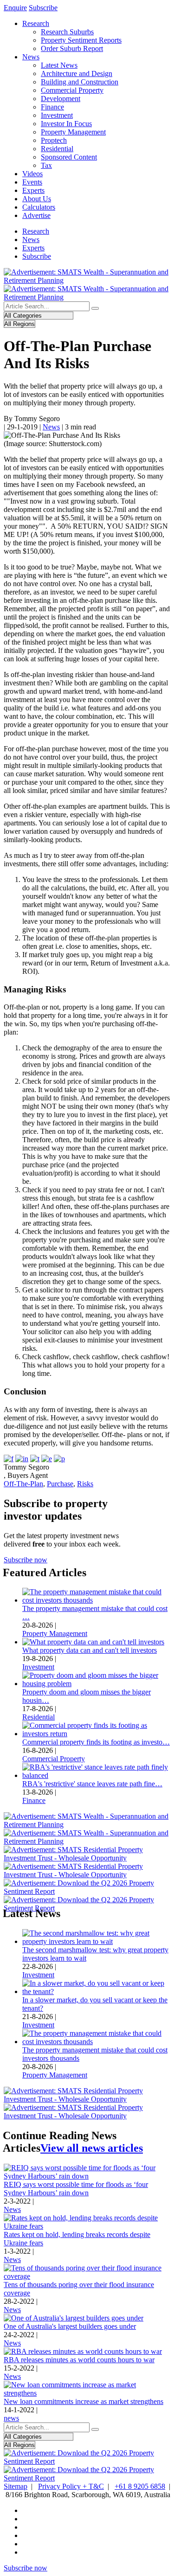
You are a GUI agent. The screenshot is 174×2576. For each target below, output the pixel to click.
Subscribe (43, 8)
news (11, 2418)
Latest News (59, 65)
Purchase (60, 1484)
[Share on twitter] (35, 1459)
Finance (52, 107)
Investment (57, 115)
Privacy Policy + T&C (71, 2486)
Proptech (54, 140)
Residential (57, 149)
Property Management (73, 132)
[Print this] (59, 1459)
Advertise (36, 215)
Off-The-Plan (23, 1484)
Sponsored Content (69, 157)
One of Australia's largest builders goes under (70, 2326)
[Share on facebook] (9, 1459)
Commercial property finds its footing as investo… (96, 1742)
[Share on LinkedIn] (22, 1459)
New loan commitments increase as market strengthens (84, 2401)
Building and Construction (80, 82)
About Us (37, 199)
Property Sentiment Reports (81, 40)
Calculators (39, 207)
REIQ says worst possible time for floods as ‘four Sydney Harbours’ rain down (76, 2189)
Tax (46, 165)
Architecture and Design (77, 74)
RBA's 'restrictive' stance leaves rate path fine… (92, 1784)
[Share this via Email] (47, 1459)
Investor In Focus (66, 124)
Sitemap (16, 2486)
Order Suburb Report (72, 48)
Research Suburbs (67, 32)
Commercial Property (72, 90)
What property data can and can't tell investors (90, 1650)
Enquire (15, 8)
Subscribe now (26, 1560)
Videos (32, 174)
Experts (33, 190)
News (31, 57)
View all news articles (92, 2148)
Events (32, 182)
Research (36, 23)
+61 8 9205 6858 (140, 2486)
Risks (85, 1484)
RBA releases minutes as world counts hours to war (79, 2360)
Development (61, 99)
